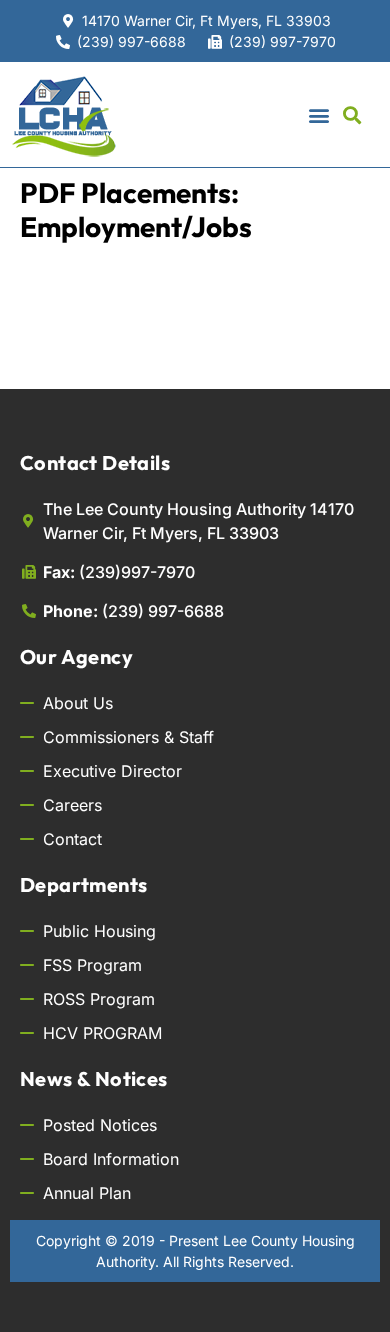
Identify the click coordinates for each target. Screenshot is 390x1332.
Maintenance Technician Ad (166, 275)
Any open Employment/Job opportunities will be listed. (166, 340)
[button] (318, 114)
